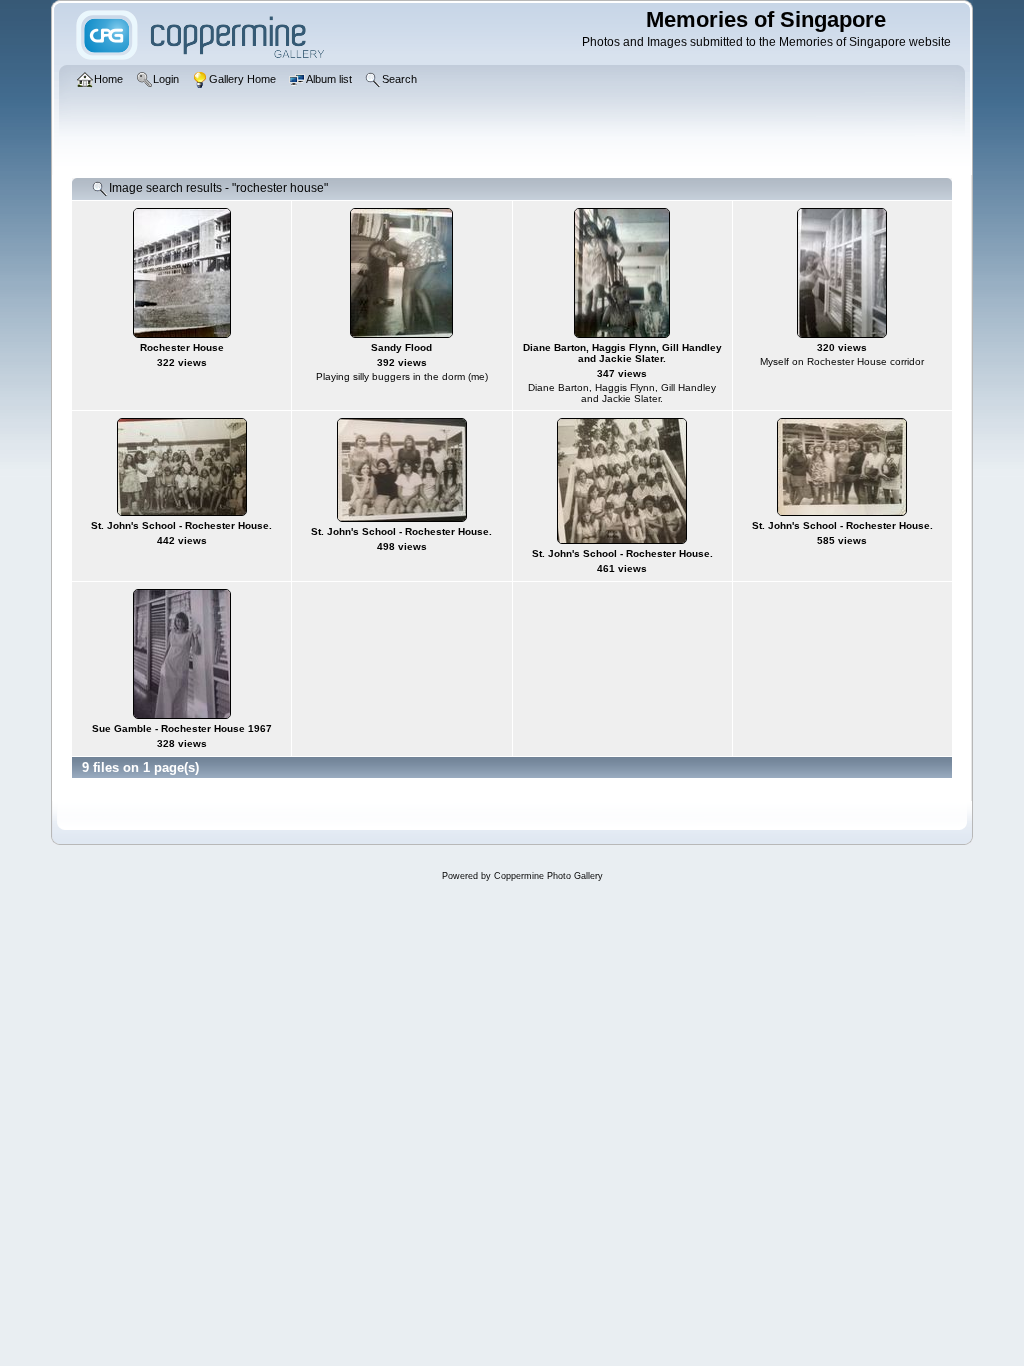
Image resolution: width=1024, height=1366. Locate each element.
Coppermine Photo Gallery (548, 876)
